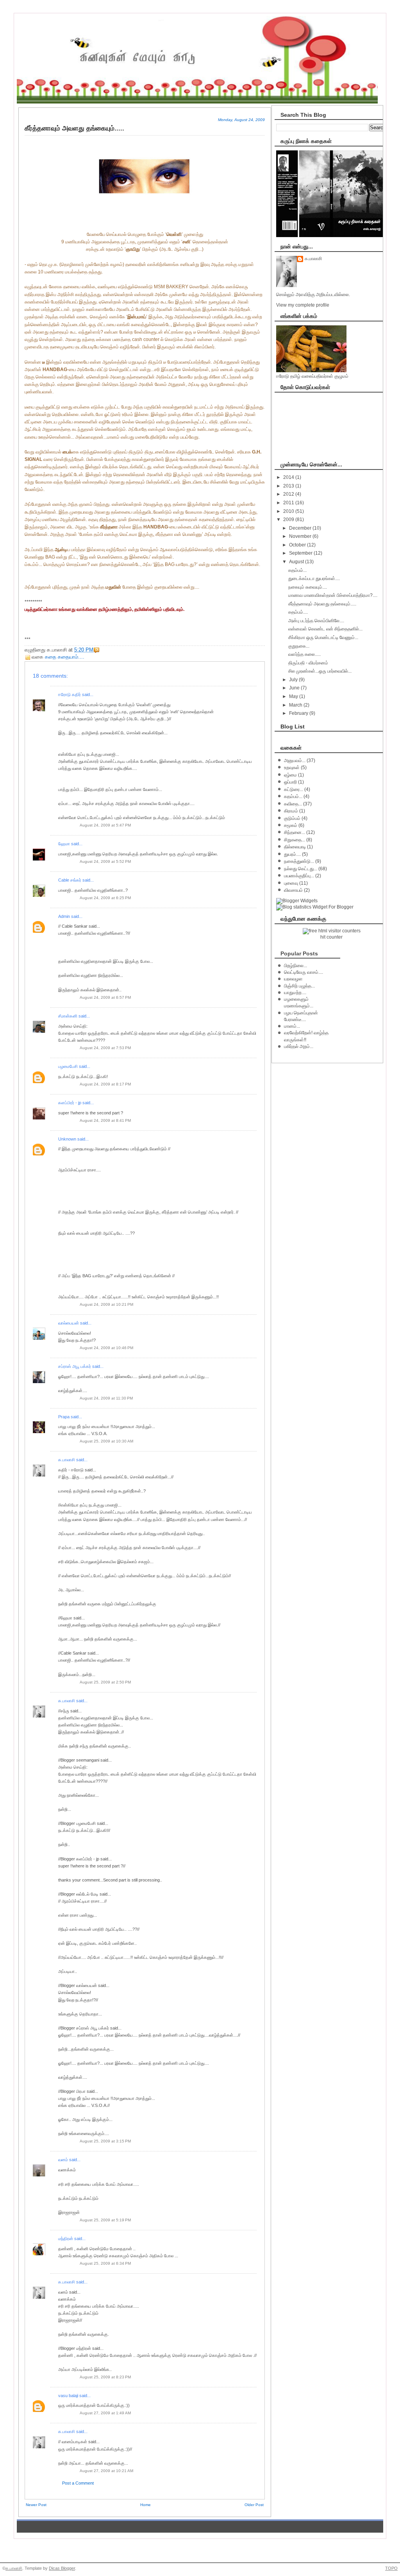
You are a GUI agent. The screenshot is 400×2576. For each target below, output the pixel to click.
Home (146, 2505)
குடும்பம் (292, 818)
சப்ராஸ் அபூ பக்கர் (75, 1366)
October (298, 545)
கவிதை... (293, 804)
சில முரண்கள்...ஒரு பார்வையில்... (320, 671)
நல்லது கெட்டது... (301, 869)
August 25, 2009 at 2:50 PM (105, 1682)
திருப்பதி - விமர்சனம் (308, 663)
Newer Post (36, 2505)
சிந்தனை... (295, 832)
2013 (289, 486)
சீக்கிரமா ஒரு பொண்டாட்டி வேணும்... (323, 637)
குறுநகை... (299, 646)
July (294, 680)
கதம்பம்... (297, 570)
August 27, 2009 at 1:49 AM (105, 2413)
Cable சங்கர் (70, 880)
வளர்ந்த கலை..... (304, 654)
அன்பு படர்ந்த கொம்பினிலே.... (316, 621)
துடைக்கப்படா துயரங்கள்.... (314, 578)
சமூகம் (291, 825)
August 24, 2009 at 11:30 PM (106, 1398)
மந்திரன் (66, 2239)
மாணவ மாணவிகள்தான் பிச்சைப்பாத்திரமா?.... (333, 595)
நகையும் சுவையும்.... (308, 587)
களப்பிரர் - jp (70, 1103)
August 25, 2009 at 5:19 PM (105, 2220)
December (301, 528)
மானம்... (292, 1026)
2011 (289, 503)
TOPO (391, 2568)
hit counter (331, 937)
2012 (289, 494)
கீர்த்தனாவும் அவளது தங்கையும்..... (322, 604)
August (297, 562)
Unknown (67, 1139)
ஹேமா (64, 844)
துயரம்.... (292, 854)
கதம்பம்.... (298, 612)
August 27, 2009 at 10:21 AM (106, 2471)
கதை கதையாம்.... (65, 657)
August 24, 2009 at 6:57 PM (105, 997)
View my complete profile (303, 305)
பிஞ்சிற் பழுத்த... (299, 986)
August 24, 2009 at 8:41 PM (105, 1120)
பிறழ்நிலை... (296, 966)
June (295, 688)
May (294, 696)
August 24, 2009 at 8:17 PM (105, 1084)
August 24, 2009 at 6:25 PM (105, 898)
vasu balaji (68, 2396)
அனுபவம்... (295, 760)
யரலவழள (293, 979)
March (296, 705)
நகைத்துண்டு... (299, 861)
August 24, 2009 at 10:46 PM (106, 1348)
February (299, 713)
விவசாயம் (293, 890)
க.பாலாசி (67, 1460)
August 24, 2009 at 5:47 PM (105, 825)
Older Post (254, 2505)
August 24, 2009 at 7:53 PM (105, 1048)
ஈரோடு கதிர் (70, 694)
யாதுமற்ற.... (295, 993)
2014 (289, 477)
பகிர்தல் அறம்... (299, 1046)
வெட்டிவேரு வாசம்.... (304, 972)
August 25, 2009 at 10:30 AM (106, 1441)
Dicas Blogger (62, 2568)
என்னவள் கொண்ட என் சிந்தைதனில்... (325, 629)
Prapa (64, 1417)
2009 (289, 519)
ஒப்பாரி (290, 782)
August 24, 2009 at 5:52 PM (105, 861)
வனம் (63, 2160)
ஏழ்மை (290, 775)
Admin (64, 916)
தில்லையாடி (295, 847)
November (301, 536)
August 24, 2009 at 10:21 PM (106, 1304)
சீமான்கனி (68, 1016)
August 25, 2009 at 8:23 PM (105, 2377)
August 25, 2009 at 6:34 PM (105, 2263)
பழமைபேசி (68, 1066)
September (301, 553)
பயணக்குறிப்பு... (299, 876)
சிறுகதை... (295, 840)
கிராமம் (291, 811)
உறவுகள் (292, 768)
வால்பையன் (69, 1323)
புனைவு (291, 883)
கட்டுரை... (294, 789)
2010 (289, 511)
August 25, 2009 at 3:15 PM (105, 2141)
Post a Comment (78, 2483)
